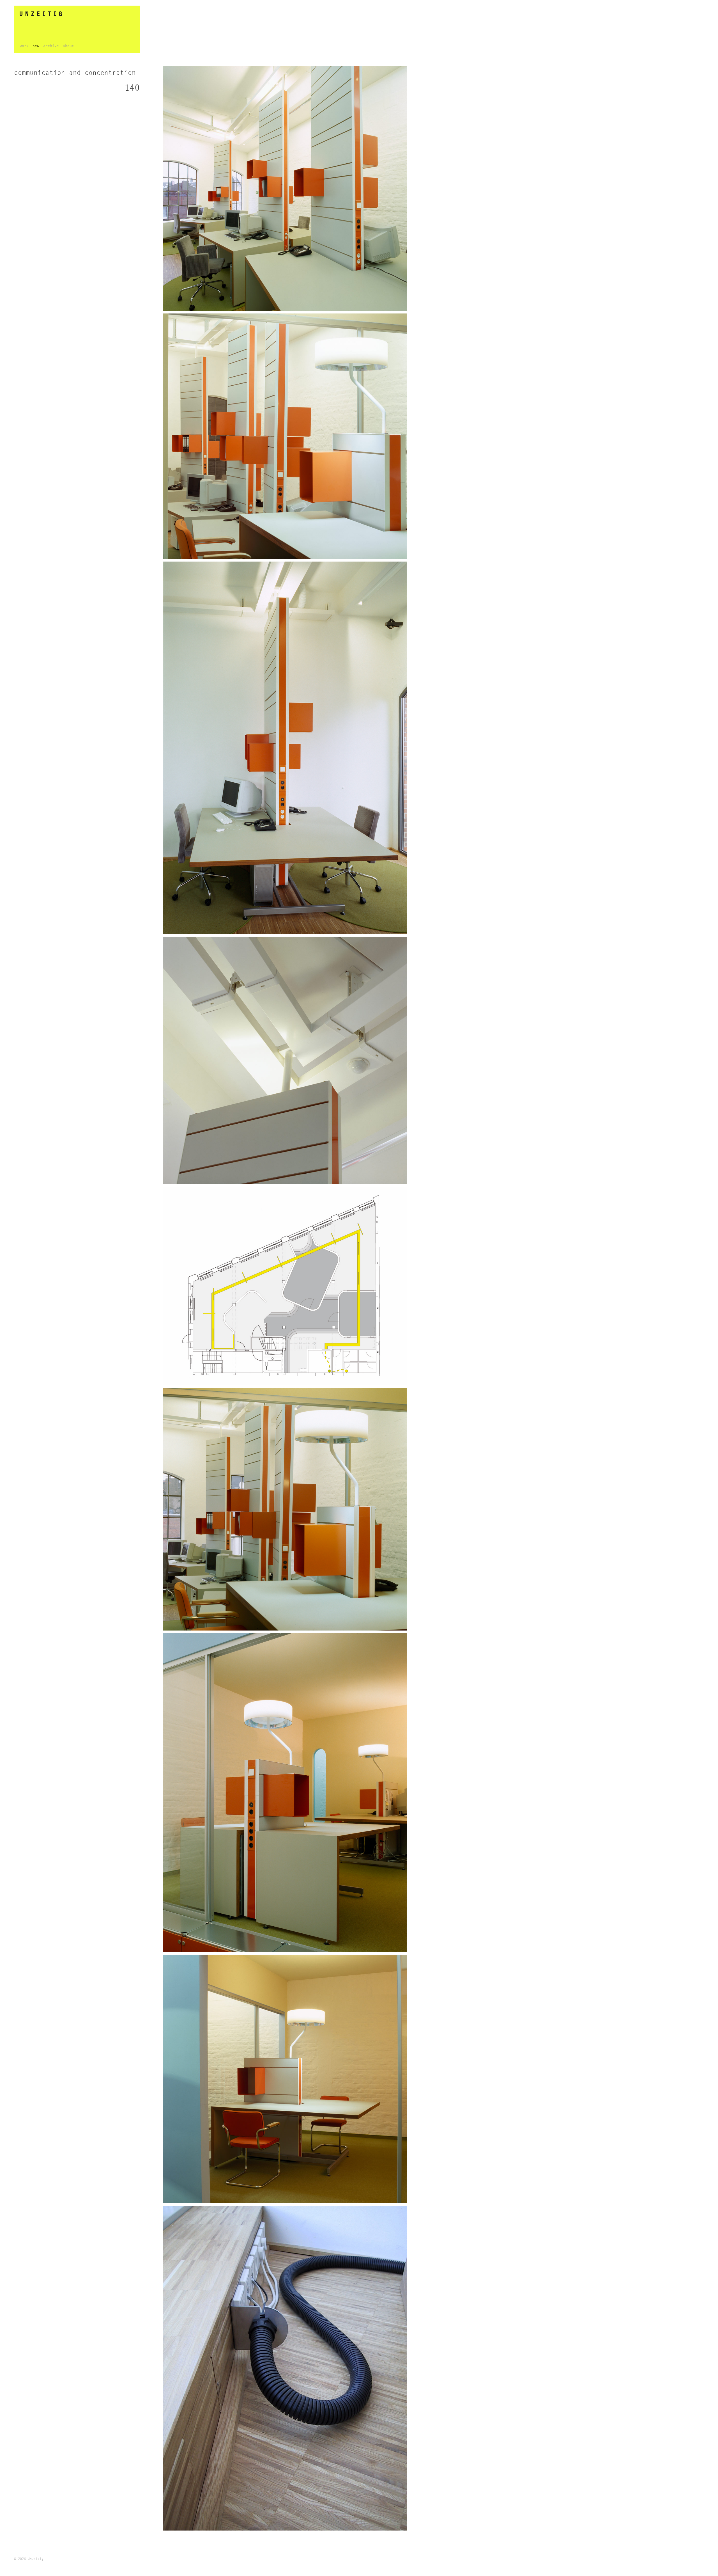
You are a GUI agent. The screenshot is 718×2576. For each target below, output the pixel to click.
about (68, 46)
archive (51, 46)
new (36, 46)
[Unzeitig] (77, 14)
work (24, 46)
